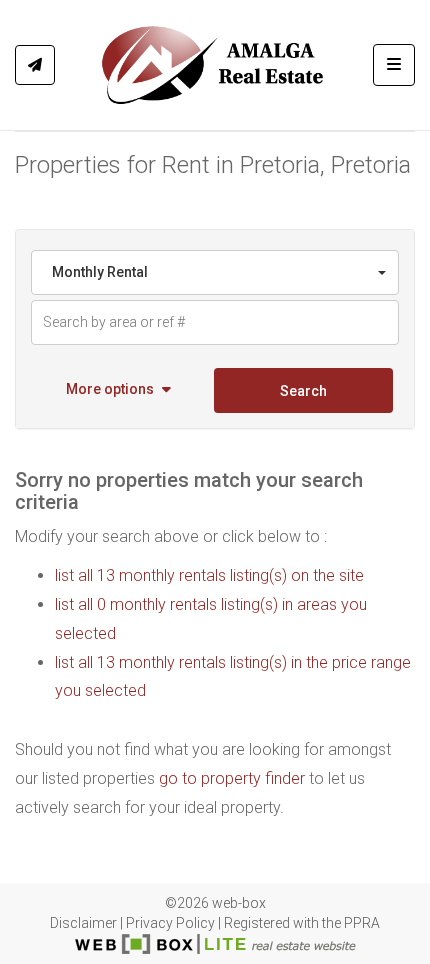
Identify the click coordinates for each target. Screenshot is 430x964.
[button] (120, 390)
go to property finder (232, 778)
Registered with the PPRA (302, 923)
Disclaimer (83, 923)
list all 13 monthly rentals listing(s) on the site (209, 575)
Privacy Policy (170, 923)
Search (303, 391)
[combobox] (215, 272)
